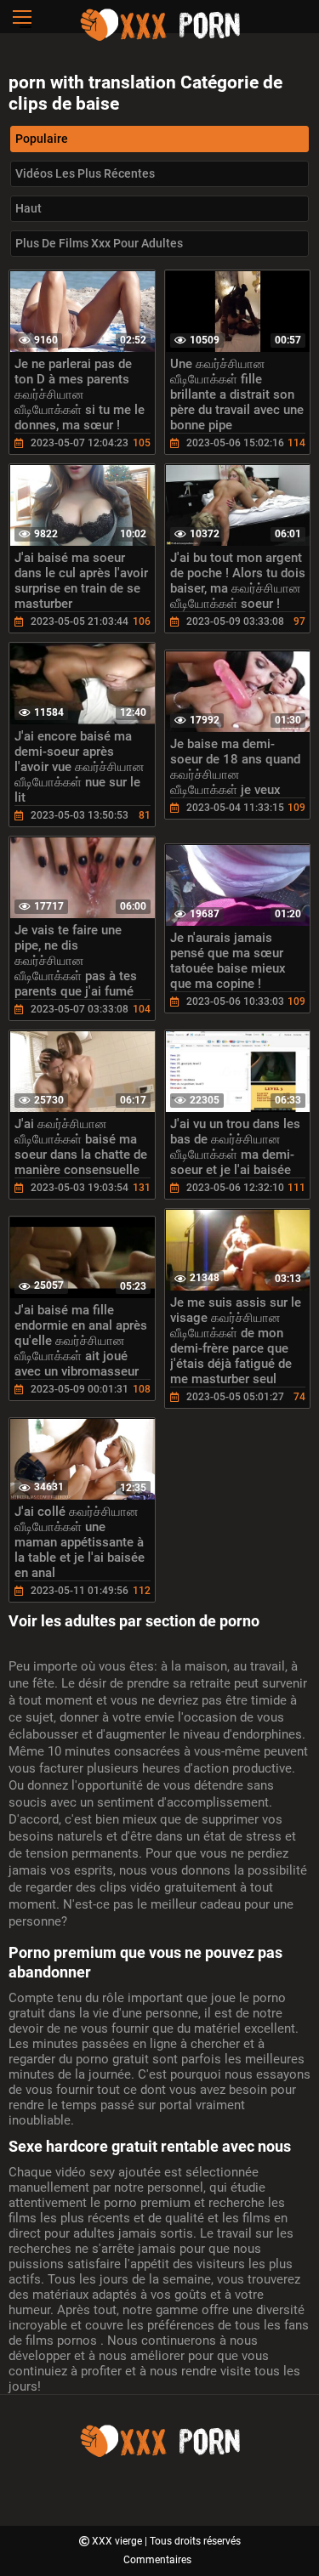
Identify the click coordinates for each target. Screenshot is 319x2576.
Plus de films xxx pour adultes (99, 243)
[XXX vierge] (160, 38)
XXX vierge (118, 2541)
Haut (28, 208)
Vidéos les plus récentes (85, 173)
